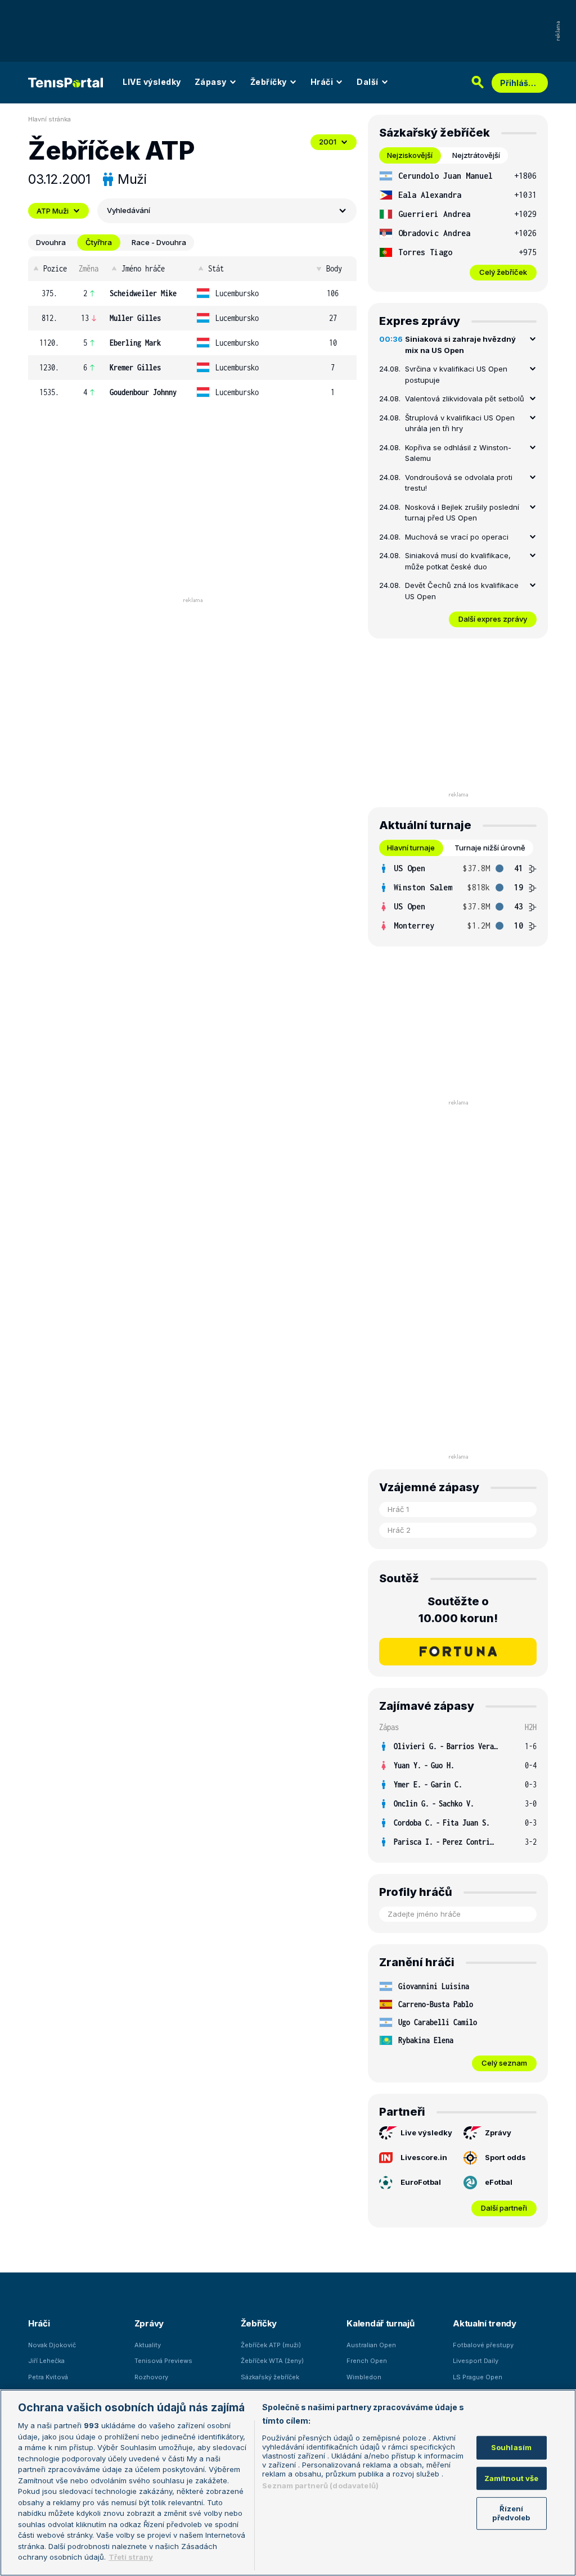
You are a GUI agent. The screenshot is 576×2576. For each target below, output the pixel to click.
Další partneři (504, 2208)
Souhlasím (511, 2447)
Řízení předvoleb (511, 2513)
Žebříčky (269, 82)
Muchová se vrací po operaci (457, 537)
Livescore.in (424, 2157)
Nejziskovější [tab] (410, 155)
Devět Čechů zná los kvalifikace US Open (462, 591)
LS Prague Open (478, 2377)
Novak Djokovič (52, 2345)
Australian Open (371, 2345)
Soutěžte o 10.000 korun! (458, 1610)
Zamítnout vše (512, 2478)
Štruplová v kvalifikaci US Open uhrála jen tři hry (460, 423)
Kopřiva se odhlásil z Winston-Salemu (458, 453)
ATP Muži (53, 211)
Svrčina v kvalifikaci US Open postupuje (456, 374)
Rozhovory (151, 2377)
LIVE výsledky (152, 82)
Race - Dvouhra (159, 242)
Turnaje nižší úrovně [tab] (490, 848)
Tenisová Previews (163, 2361)
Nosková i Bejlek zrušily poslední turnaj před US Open (462, 513)
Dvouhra (51, 242)
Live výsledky (426, 2133)
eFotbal (499, 2182)
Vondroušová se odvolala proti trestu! (459, 483)
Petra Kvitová (48, 2377)
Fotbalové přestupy (483, 2345)
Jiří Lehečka (46, 2361)
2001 (328, 142)
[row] (192, 293)
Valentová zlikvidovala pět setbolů (465, 399)
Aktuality (148, 2345)
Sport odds (505, 2157)
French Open (367, 2361)
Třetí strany (131, 2557)
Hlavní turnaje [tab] (411, 848)
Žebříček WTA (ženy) (272, 2361)
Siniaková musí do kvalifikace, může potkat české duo (458, 561)
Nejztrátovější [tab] (476, 155)
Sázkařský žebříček (270, 2377)
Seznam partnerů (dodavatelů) (320, 2486)
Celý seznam (504, 2063)
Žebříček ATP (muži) (271, 2345)
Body (334, 268)
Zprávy (498, 2133)
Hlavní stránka (49, 119)
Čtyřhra (99, 242)
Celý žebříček (503, 272)
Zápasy (211, 82)
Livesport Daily (476, 2361)
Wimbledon (364, 2377)
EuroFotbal (421, 2182)
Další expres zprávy (493, 619)
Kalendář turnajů (380, 2323)
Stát (216, 268)
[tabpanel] (458, 223)
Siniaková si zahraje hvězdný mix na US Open (460, 345)
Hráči (322, 82)
